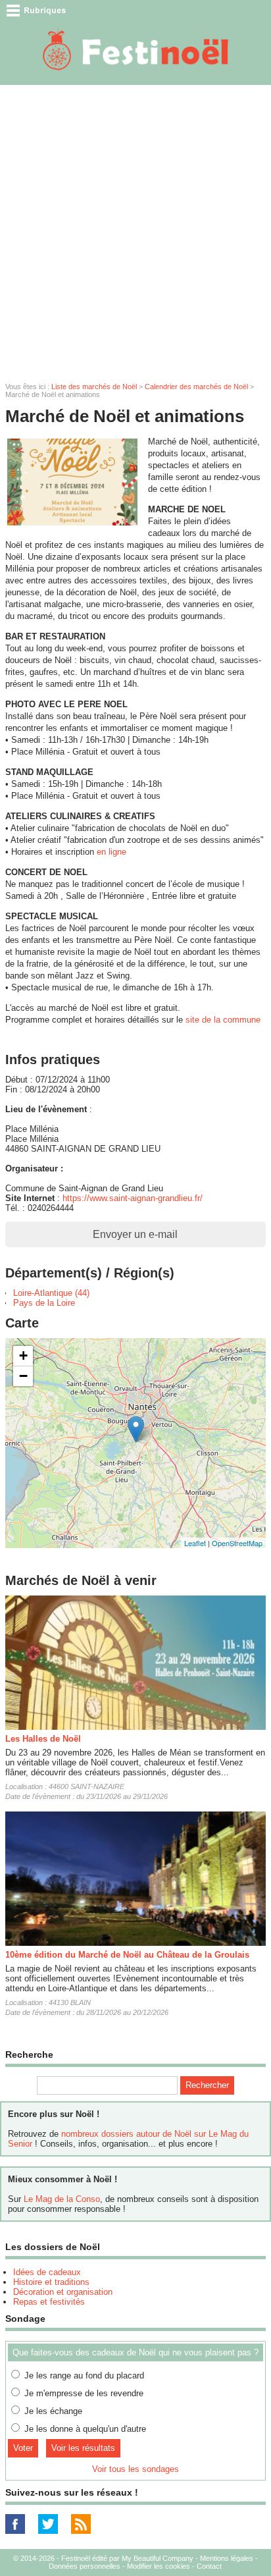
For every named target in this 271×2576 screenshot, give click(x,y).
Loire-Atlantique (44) (51, 1293)
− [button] (23, 1376)
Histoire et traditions (51, 2282)
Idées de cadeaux (47, 2272)
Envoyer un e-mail (135, 1234)
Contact (209, 2566)
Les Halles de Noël (43, 1739)
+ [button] (23, 1355)
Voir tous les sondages (135, 2469)
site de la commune (223, 1020)
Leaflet (195, 1543)
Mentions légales (227, 2558)
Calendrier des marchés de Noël (196, 387)
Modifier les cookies (159, 2566)
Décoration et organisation (63, 2292)
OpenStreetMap (237, 1543)
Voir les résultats (83, 2448)
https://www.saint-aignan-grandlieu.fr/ (133, 1198)
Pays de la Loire (44, 1303)
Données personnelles (85, 2566)
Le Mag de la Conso (62, 2199)
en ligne (111, 852)
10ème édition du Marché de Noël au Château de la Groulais (127, 1955)
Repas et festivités (49, 2302)
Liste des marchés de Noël (94, 387)
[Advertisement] (135, 227)
